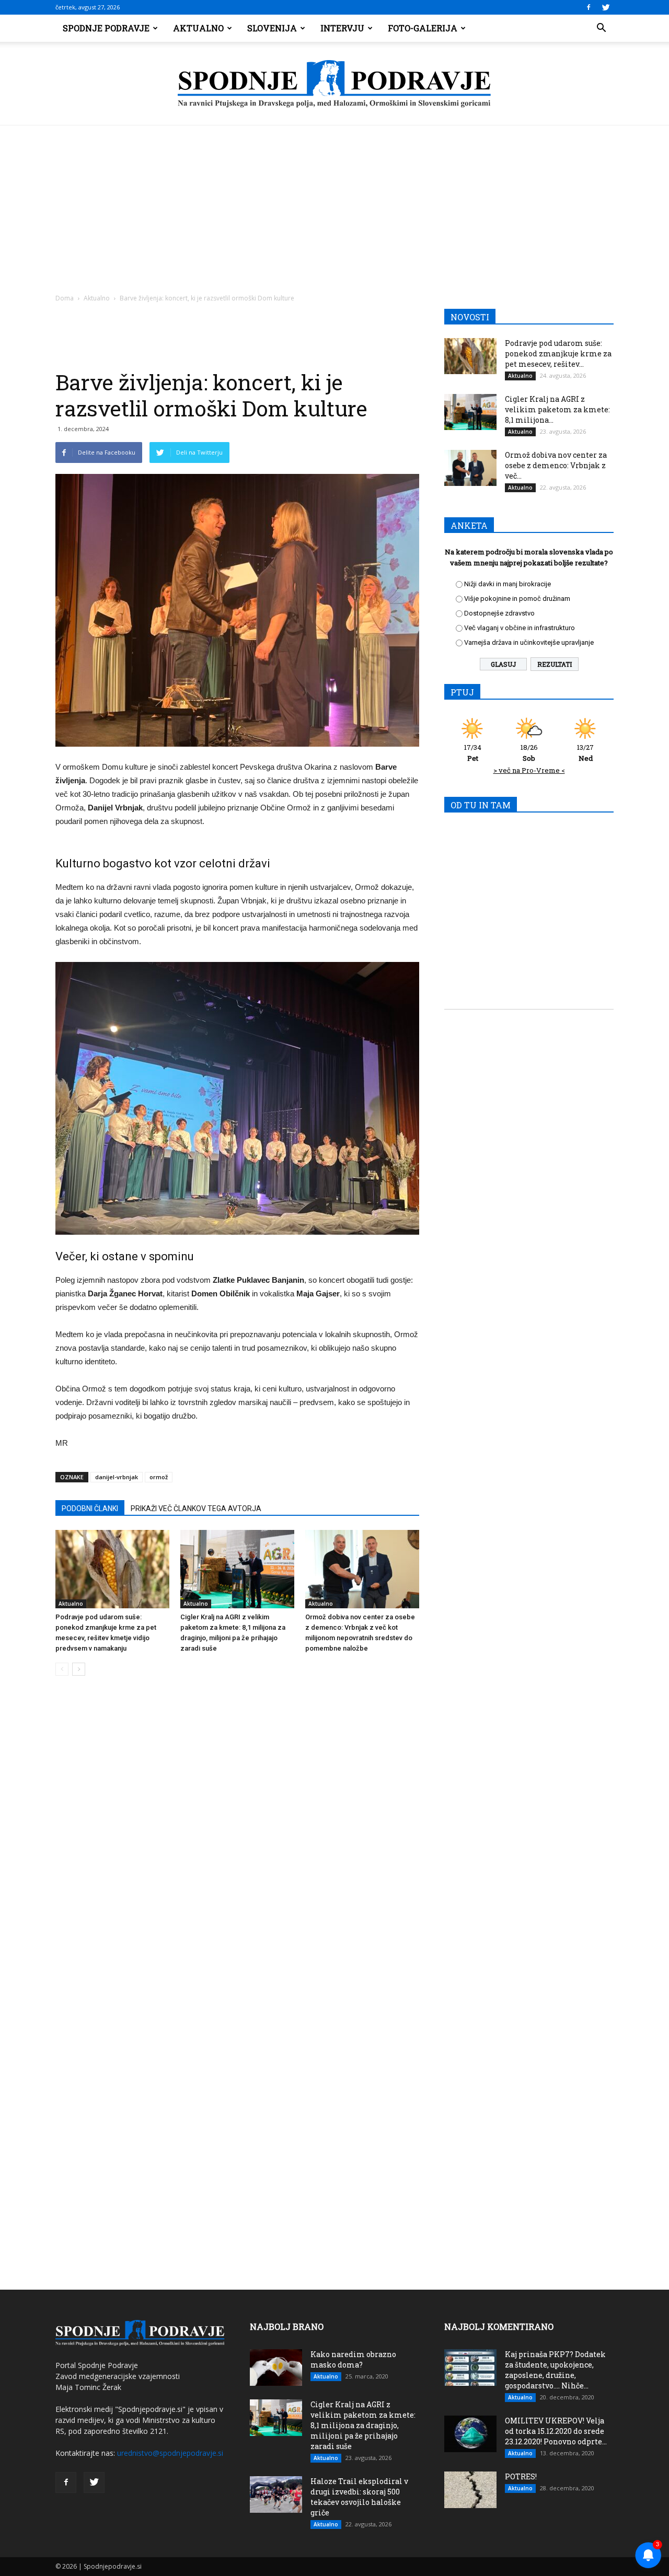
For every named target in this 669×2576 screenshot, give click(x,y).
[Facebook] (589, 7)
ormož (159, 1477)
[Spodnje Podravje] (334, 84)
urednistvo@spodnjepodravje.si (170, 2453)
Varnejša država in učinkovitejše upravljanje (529, 642)
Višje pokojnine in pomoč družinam (517, 599)
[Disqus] (237, 1842)
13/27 (585, 753)
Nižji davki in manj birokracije (507, 584)
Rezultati (555, 664)
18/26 (529, 753)
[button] (601, 28)
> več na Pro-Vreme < (529, 770)
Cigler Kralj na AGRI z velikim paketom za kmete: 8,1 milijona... (557, 409)
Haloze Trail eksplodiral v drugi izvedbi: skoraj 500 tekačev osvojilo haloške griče (359, 2497)
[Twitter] (606, 7)
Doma (65, 298)
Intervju (342, 28)
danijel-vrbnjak (117, 1477)
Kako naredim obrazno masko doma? (353, 2359)
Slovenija (272, 28)
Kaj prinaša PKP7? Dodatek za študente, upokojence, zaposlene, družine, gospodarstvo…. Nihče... (555, 2370)
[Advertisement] (334, 204)
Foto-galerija (423, 28)
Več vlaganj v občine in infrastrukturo (520, 628)
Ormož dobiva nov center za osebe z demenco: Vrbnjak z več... (556, 465)
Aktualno (198, 28)
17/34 (473, 753)
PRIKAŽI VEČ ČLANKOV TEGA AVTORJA (196, 1509)
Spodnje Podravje (106, 28)
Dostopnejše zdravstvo (499, 613)
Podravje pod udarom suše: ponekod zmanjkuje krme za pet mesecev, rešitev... (558, 353)
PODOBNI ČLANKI (90, 1509)
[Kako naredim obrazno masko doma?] (276, 2368)
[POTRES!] (470, 2490)
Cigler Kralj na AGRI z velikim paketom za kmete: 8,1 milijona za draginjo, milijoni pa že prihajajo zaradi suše (363, 2425)
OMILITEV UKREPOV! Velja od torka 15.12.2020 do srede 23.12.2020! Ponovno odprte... (556, 2431)
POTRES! (521, 2476)
